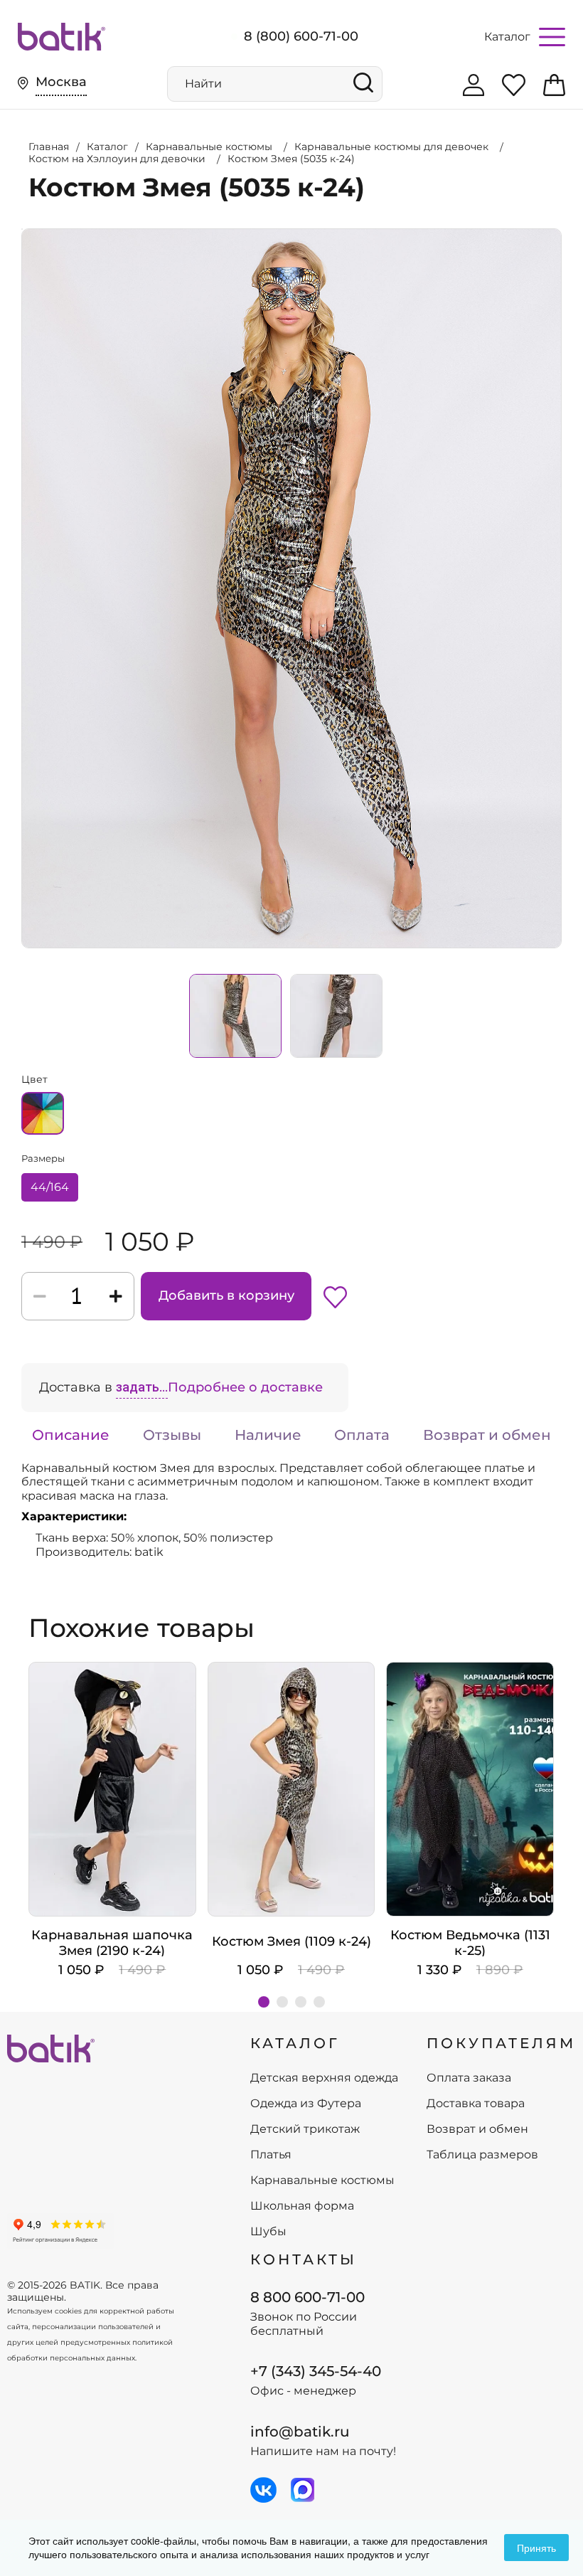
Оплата (362, 1435)
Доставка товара (476, 2104)
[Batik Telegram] (303, 2490)
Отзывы (172, 1435)
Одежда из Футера (306, 2104)
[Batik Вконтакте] (263, 2490)
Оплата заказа (469, 2078)
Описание (71, 1435)
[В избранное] (335, 1296)
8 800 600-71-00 (307, 2297)
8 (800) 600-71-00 (301, 36)
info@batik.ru (300, 2432)
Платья (271, 2155)
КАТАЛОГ (295, 2043)
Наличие (268, 1435)
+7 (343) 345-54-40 (316, 2371)
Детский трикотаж (305, 2129)
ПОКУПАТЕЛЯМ (501, 2043)
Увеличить (22, 229)
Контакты (304, 2259)
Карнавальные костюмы (322, 2180)
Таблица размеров (482, 2155)
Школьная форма (302, 2206)
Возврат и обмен (487, 1435)
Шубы (268, 2232)
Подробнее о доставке (245, 1387)
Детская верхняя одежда (324, 2078)
